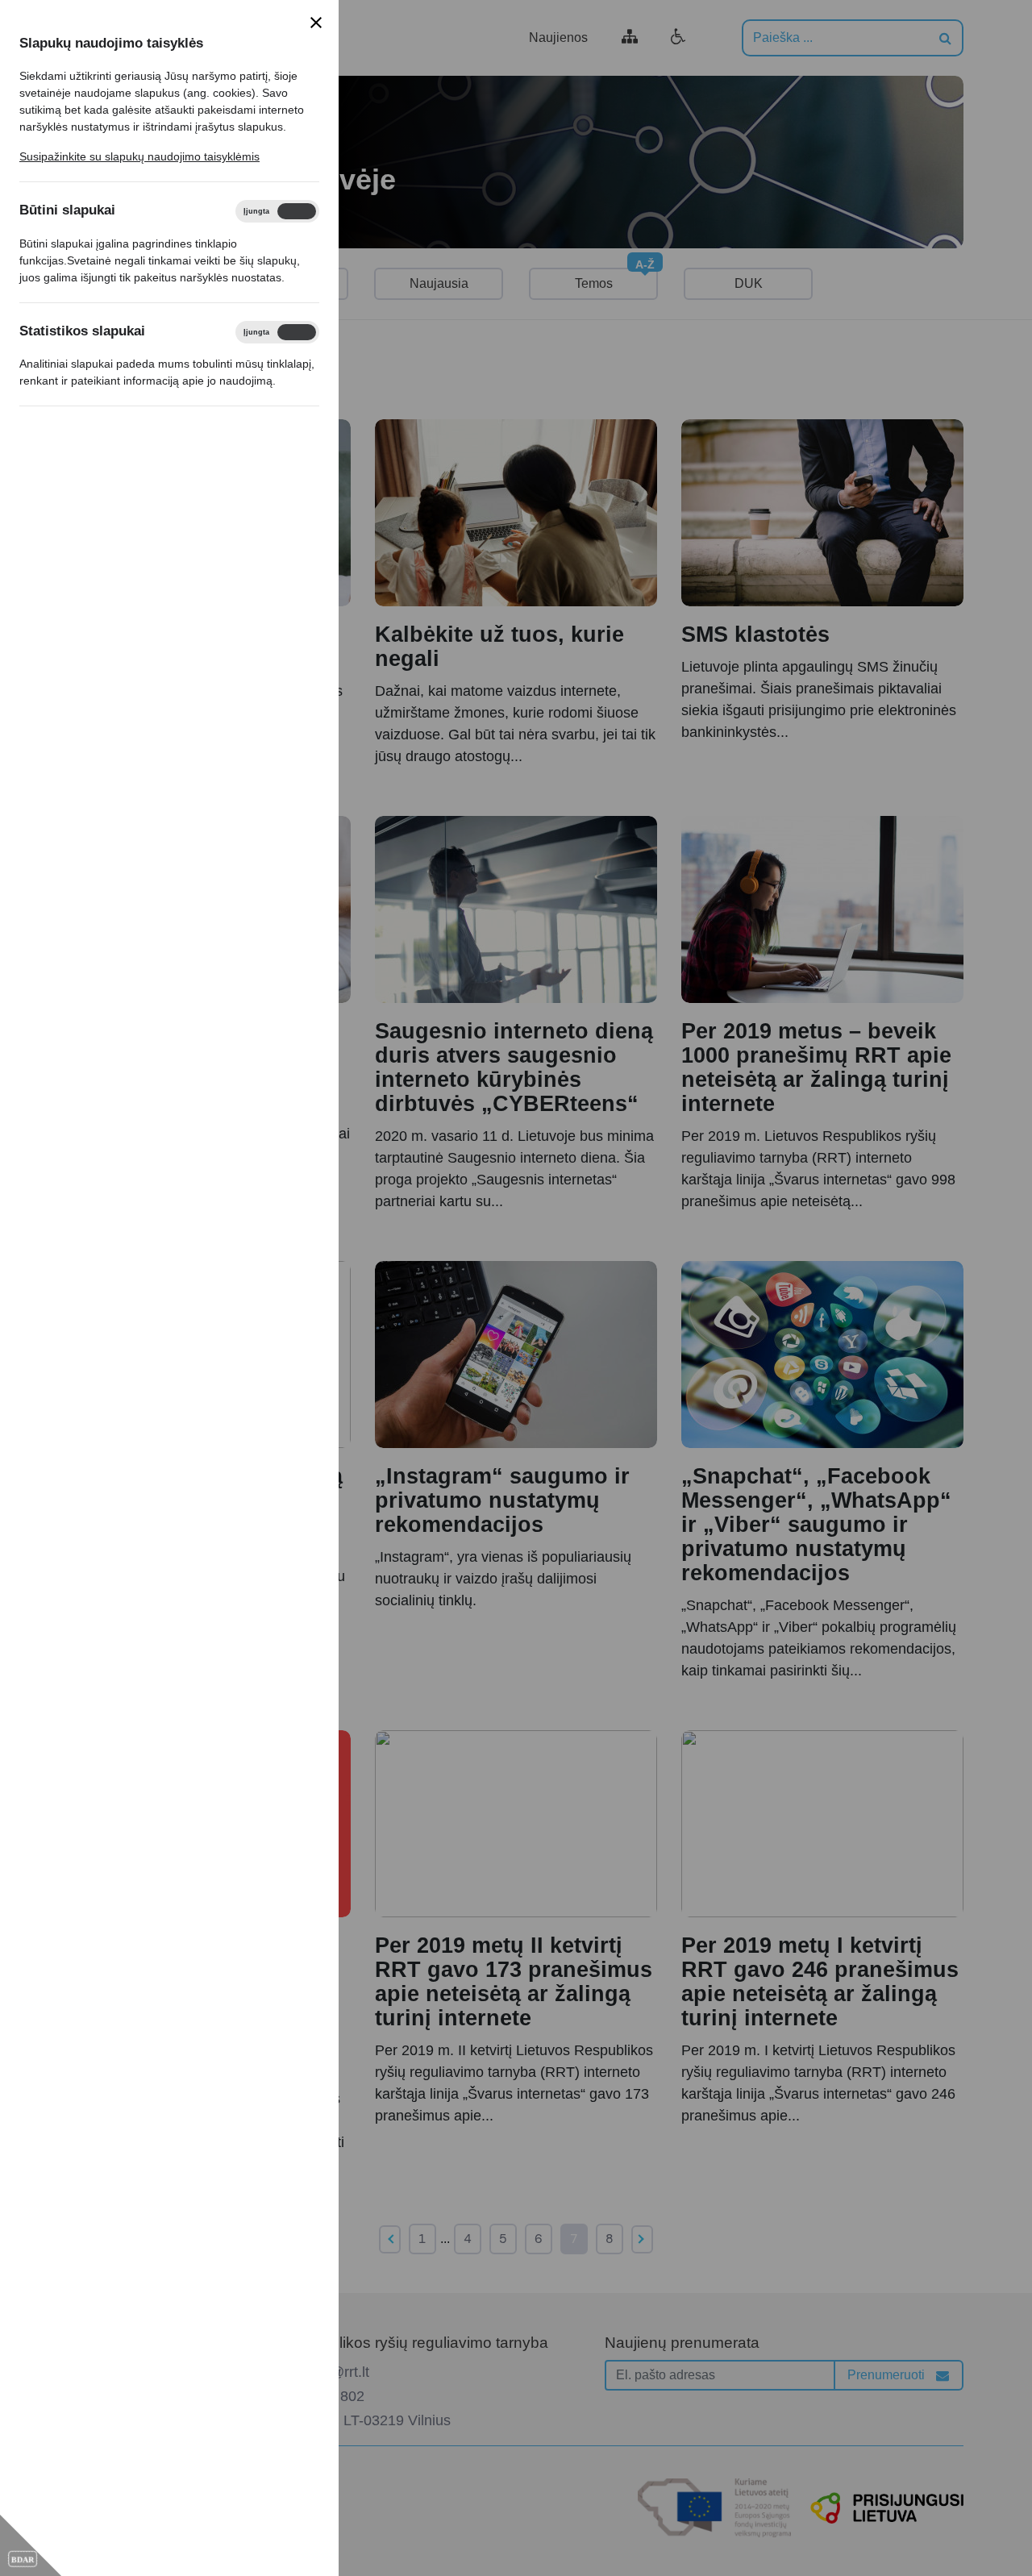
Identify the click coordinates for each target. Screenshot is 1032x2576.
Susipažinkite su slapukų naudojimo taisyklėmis (139, 156)
